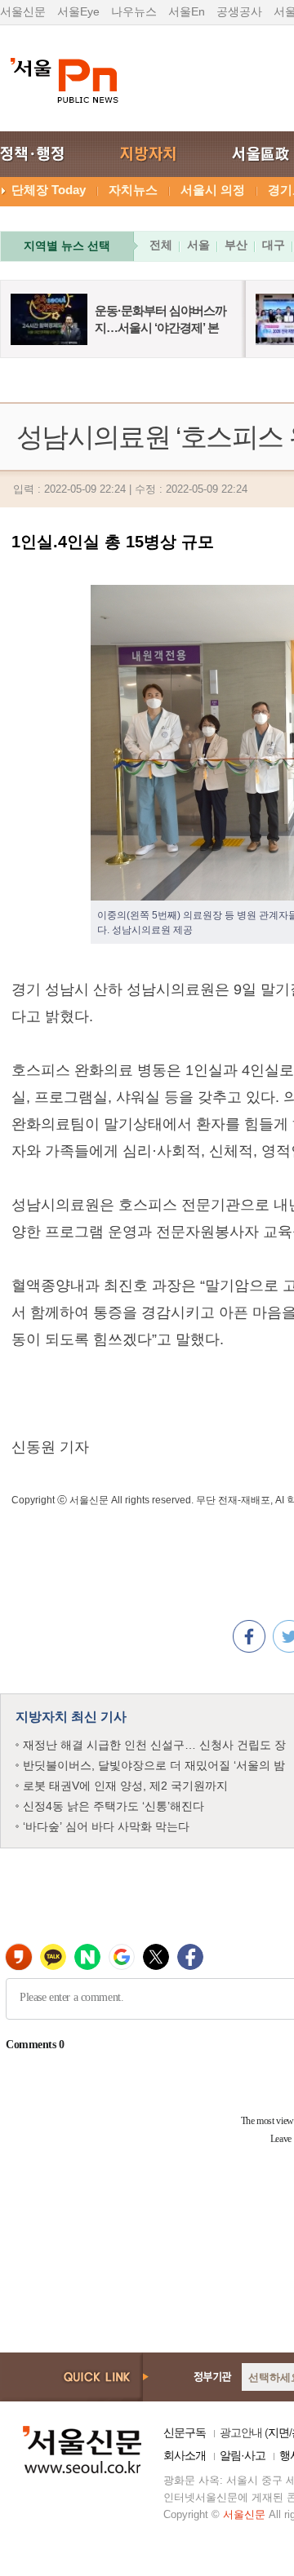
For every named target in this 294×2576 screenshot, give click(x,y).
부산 (236, 245)
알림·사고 (243, 2455)
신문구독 (185, 2432)
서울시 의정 (213, 190)
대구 (274, 245)
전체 (161, 245)
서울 (198, 245)
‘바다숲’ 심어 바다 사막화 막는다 (106, 1826)
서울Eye (78, 11)
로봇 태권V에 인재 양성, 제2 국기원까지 (125, 1786)
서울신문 (23, 11)
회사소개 (185, 2455)
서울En (187, 11)
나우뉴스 (134, 11)
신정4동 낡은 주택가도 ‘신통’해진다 (114, 1806)
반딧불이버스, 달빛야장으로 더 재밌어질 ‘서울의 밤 (154, 1765)
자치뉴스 (133, 190)
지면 (278, 2432)
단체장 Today (49, 190)
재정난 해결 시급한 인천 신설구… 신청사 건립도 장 (154, 1745)
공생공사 (239, 11)
